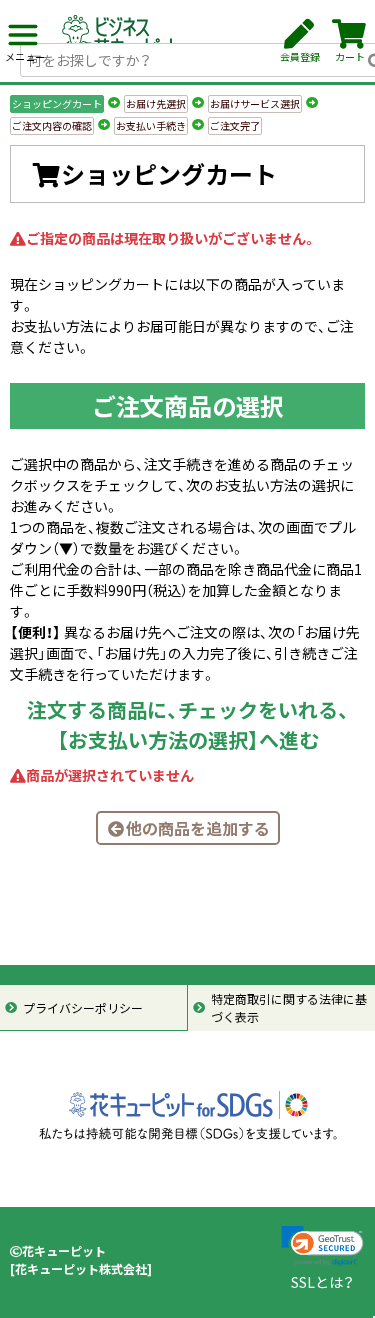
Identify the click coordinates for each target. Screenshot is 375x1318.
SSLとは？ (322, 1282)
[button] (322, 1246)
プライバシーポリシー (83, 1008)
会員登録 (300, 56)
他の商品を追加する (198, 828)
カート (350, 56)
